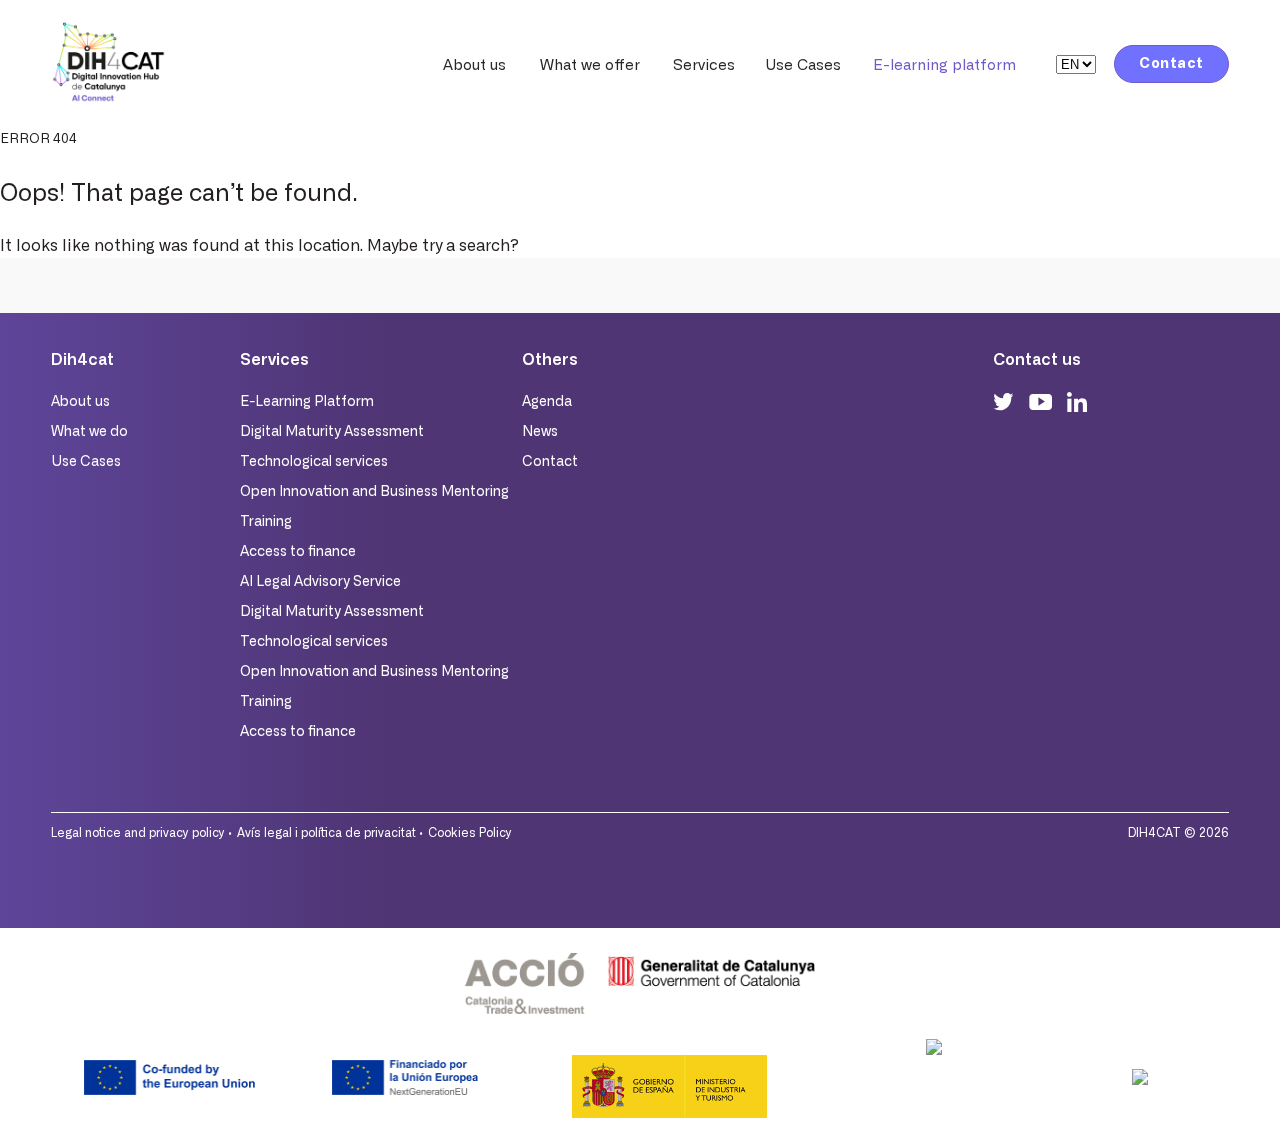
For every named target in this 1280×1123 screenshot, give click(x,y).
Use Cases (803, 65)
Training (266, 522)
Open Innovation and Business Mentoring (374, 492)
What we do (89, 432)
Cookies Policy (470, 833)
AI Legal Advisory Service (320, 582)
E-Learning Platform (307, 402)
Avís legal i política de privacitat (326, 833)
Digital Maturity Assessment (332, 432)
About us (474, 65)
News (540, 432)
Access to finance (298, 552)
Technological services (314, 462)
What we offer (590, 65)
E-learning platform (944, 65)
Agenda (547, 402)
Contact (1171, 64)
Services (704, 65)
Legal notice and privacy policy (138, 833)
